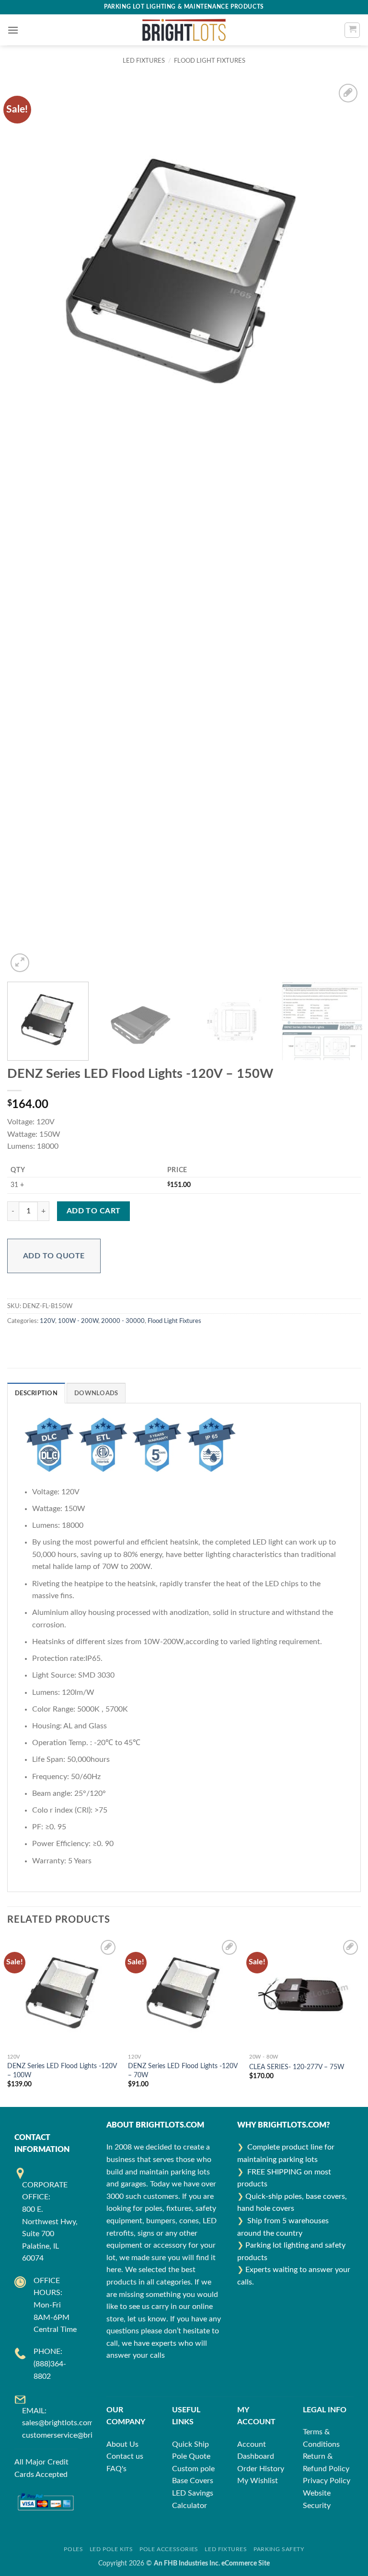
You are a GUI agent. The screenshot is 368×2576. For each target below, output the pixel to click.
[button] (13, 30)
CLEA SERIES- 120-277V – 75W (297, 2067)
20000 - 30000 (123, 1321)
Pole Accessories (169, 2549)
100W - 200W (78, 1321)
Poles (73, 2549)
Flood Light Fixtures (210, 61)
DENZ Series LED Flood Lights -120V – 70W (183, 2071)
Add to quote (54, 1256)
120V (47, 1321)
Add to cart (94, 1211)
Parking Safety (279, 2549)
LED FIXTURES (144, 61)
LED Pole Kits (111, 2549)
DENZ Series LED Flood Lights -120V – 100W (62, 2071)
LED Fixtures (226, 2549)
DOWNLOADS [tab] (96, 1393)
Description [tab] (36, 1393)
